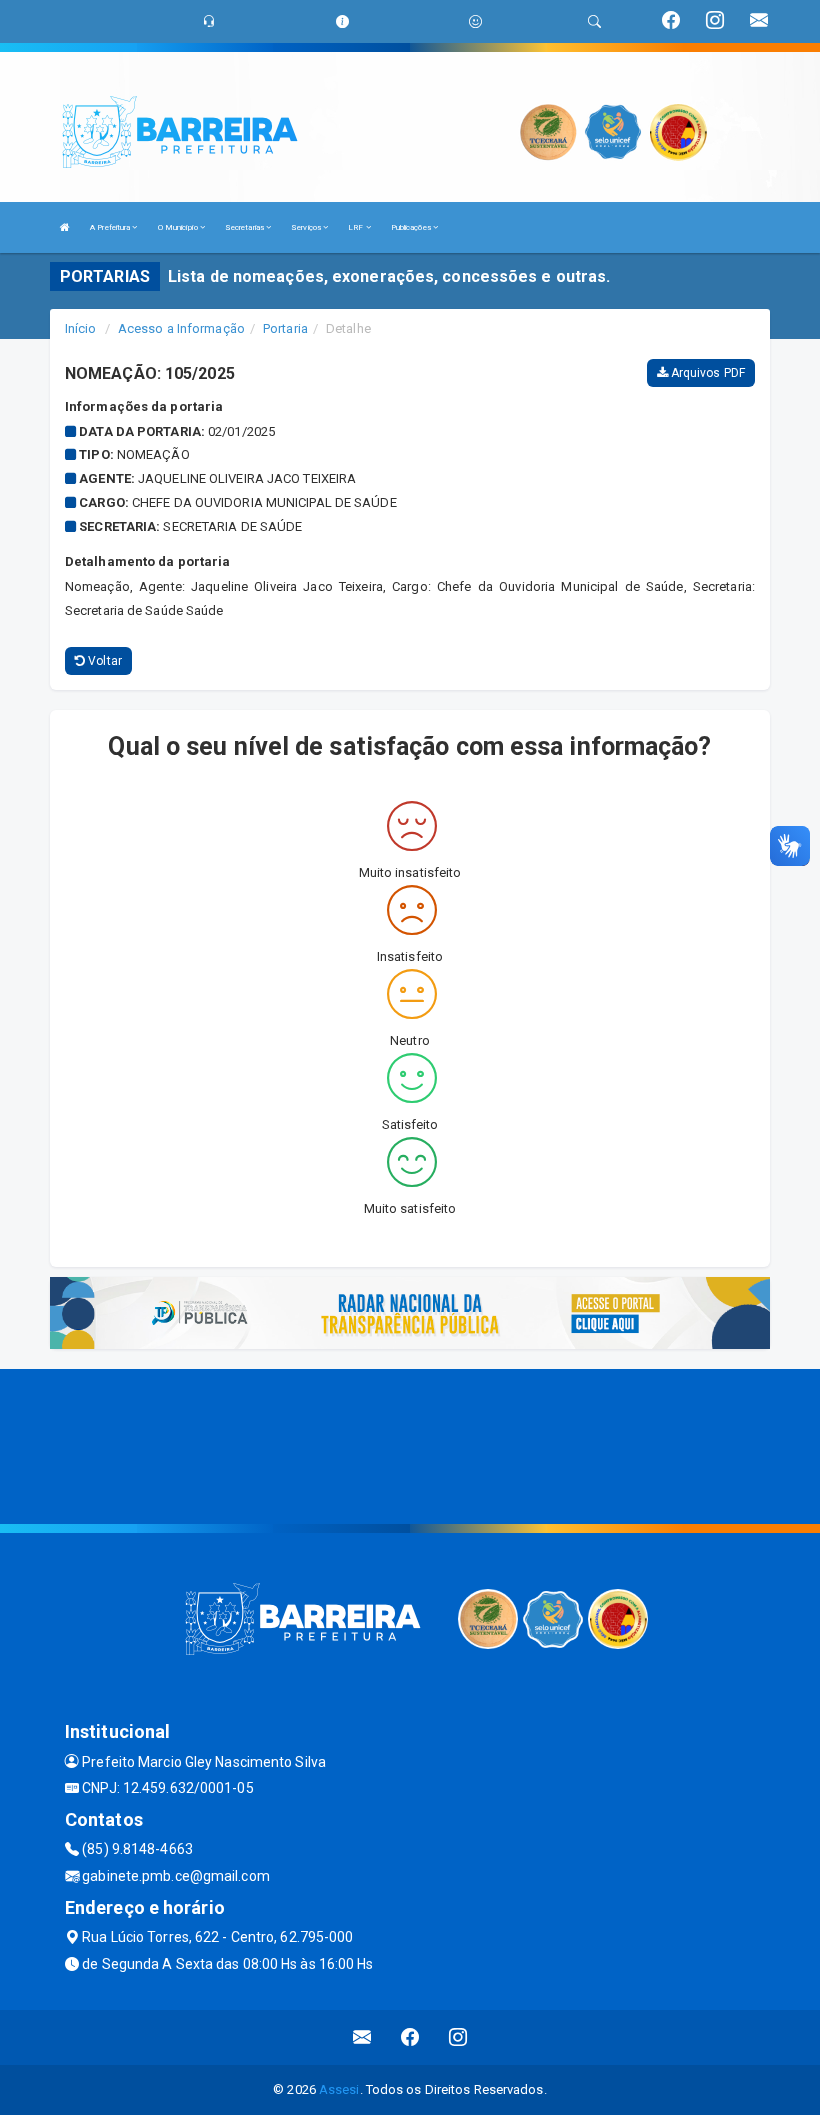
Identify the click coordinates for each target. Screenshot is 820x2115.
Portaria (285, 328)
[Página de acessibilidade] (475, 21)
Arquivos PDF (706, 373)
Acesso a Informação (181, 328)
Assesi (339, 2089)
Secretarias (245, 227)
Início (81, 328)
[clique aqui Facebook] (410, 2037)
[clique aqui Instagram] (458, 2037)
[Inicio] (65, 227)
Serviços (307, 227)
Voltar (103, 661)
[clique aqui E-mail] (362, 2037)
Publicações (412, 227)
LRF (356, 227)
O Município (179, 227)
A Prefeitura (111, 227)
